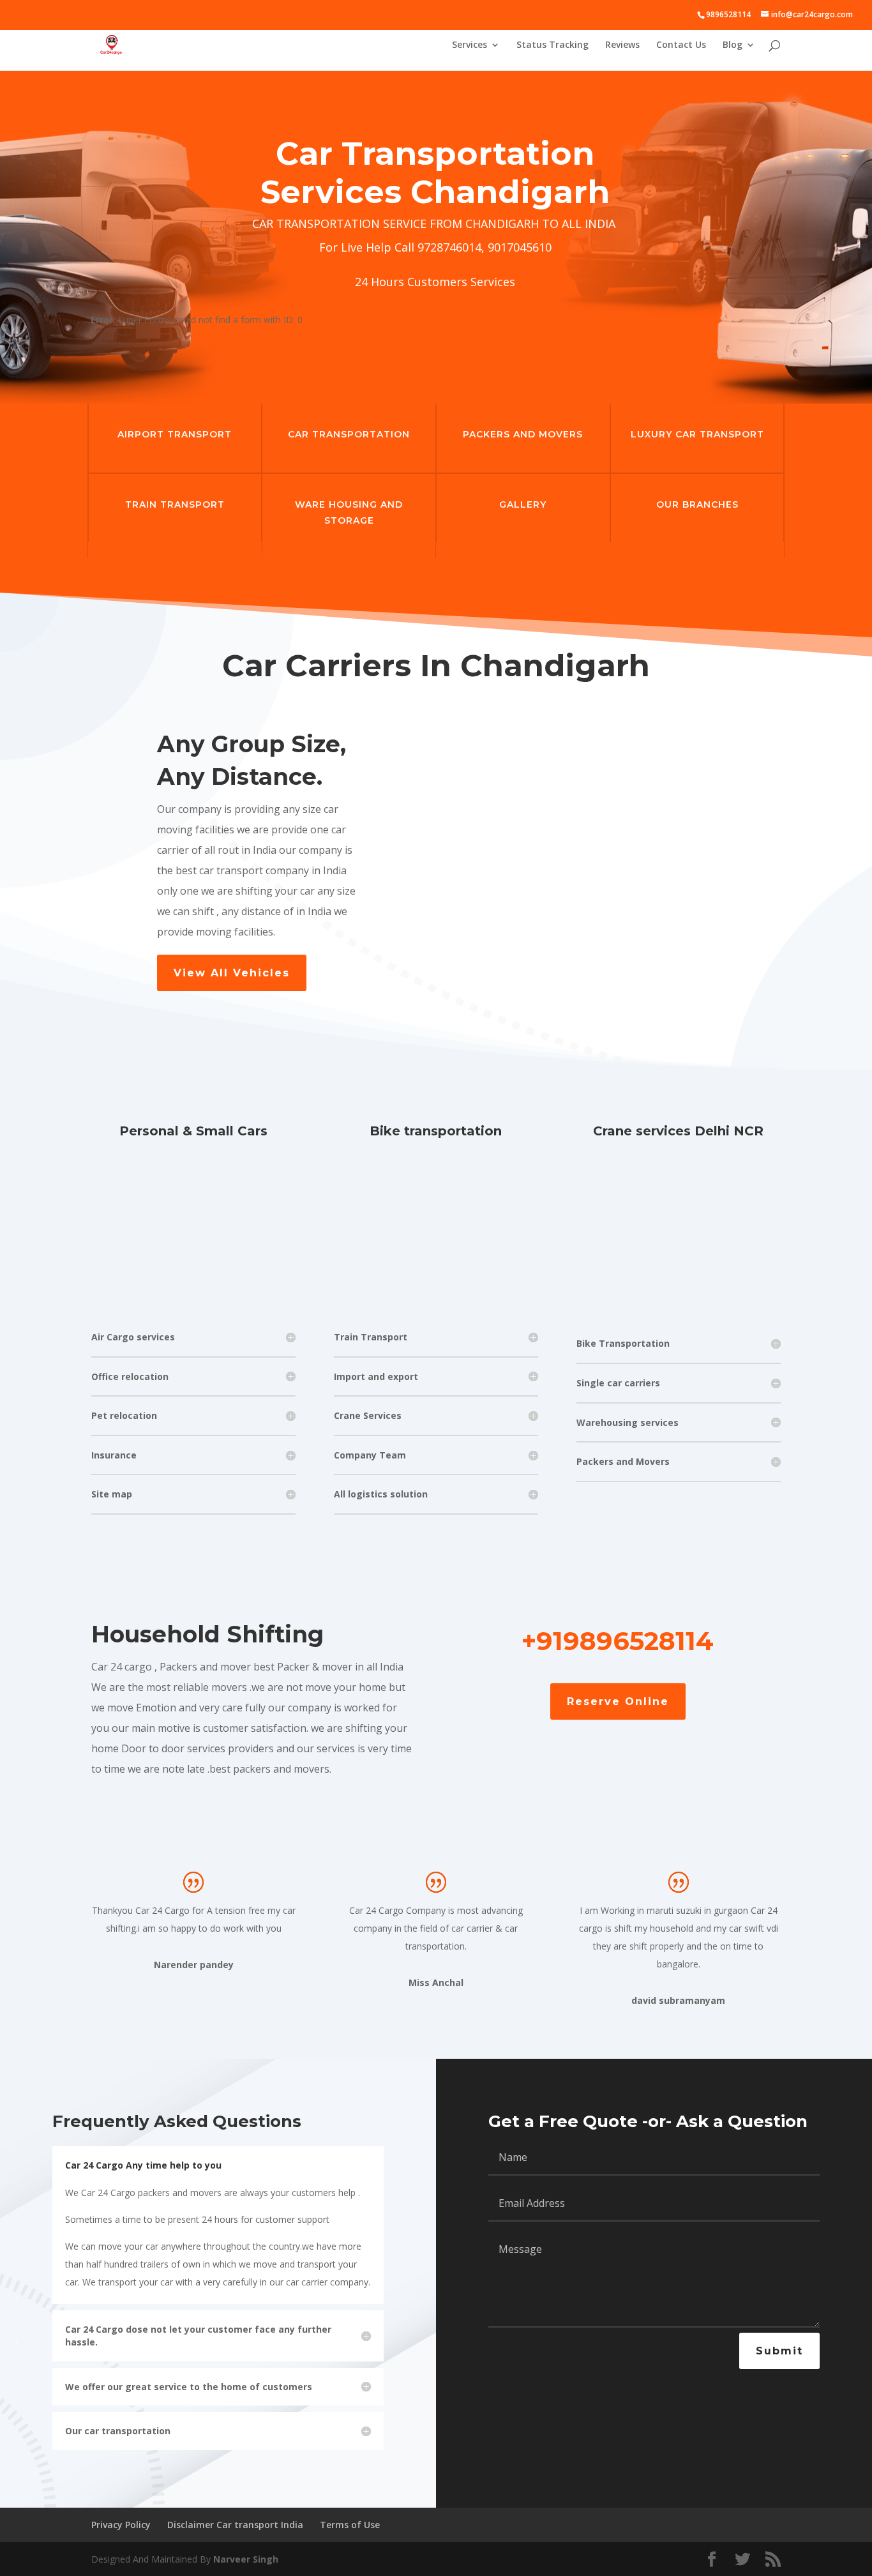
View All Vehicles (232, 973)
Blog (733, 45)
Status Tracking (553, 45)
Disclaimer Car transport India (235, 2525)
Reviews (622, 45)
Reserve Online (618, 1701)
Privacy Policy (121, 2525)
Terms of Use (350, 2525)
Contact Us (681, 45)
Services (470, 45)
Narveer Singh (246, 2559)
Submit (779, 2351)
